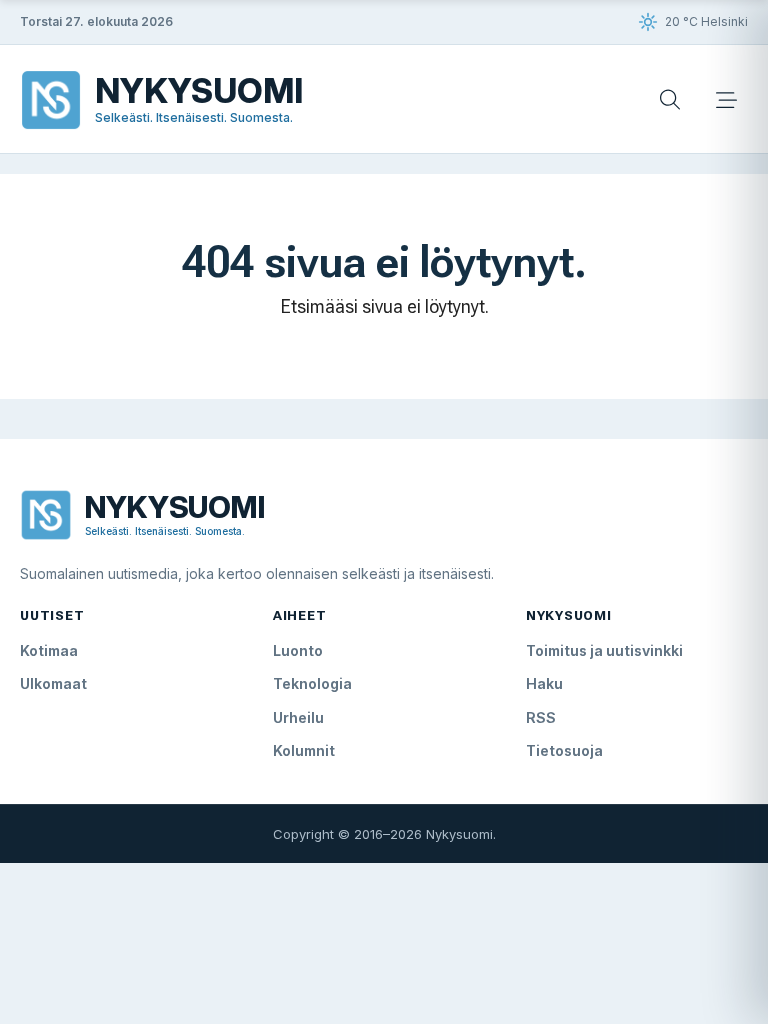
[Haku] (670, 100)
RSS (541, 717)
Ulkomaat (53, 683)
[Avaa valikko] (726, 100)
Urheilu (298, 717)
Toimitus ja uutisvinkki (604, 650)
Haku (544, 683)
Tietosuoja (564, 750)
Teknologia (312, 683)
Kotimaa (49, 650)
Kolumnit (304, 750)
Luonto (298, 650)
